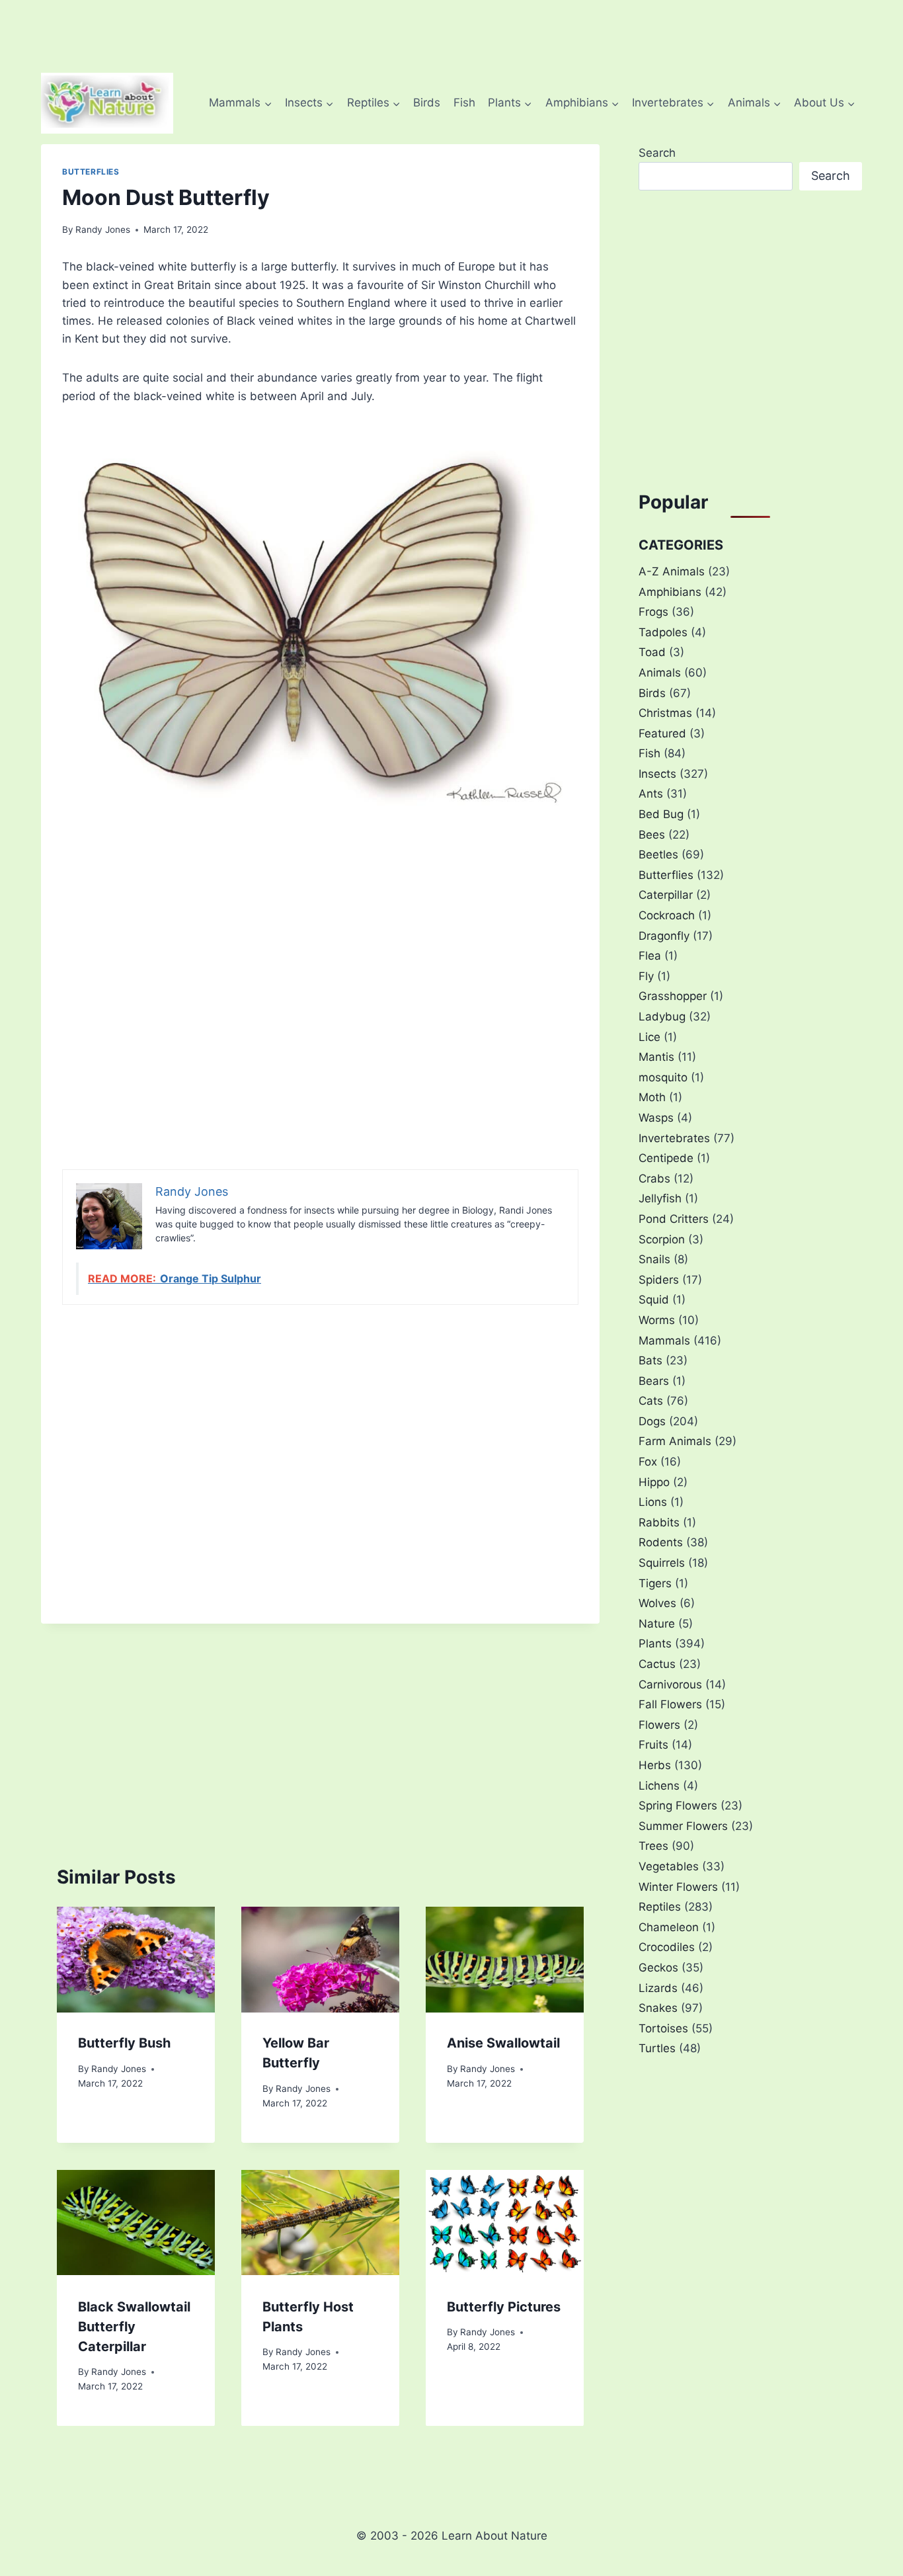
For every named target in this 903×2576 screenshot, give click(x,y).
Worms (657, 1320)
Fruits (653, 1745)
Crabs (654, 1179)
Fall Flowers (670, 1704)
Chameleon (669, 1927)
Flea (650, 956)
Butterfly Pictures (504, 2306)
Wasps (656, 1118)
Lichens (659, 1786)
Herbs (655, 1765)
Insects (657, 774)
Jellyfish (660, 1198)
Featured (662, 733)
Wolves (657, 1603)
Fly (646, 976)
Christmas (665, 713)
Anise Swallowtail (503, 2044)
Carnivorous (670, 1684)
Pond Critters (674, 1219)
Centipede (666, 1158)
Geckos (658, 1968)
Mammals (664, 1341)
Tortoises (663, 2028)
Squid (654, 1300)
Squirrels (662, 1563)
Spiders (659, 1280)
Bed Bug (661, 814)
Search (657, 153)
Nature (657, 1624)
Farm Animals (675, 1441)
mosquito (663, 1077)
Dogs (652, 1421)
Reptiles (660, 1907)
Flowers (659, 1725)
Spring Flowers (678, 1806)
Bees (652, 835)
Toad (652, 652)
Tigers (655, 1583)
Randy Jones (103, 229)
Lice (649, 1037)
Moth (652, 1097)
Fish (464, 103)
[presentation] (136, 1959)
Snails (654, 1259)
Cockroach (667, 915)
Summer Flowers (683, 1826)
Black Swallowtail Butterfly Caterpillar (134, 2326)
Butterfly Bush (124, 2044)
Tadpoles (663, 632)
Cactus (657, 1664)
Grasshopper (673, 996)
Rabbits (659, 1522)
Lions (653, 1502)
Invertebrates (674, 1138)
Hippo (654, 1482)
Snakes (658, 2008)
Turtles (657, 2048)
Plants (655, 1643)
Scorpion (662, 1239)
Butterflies (91, 172)
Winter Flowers (678, 1887)
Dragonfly (664, 936)
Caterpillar (666, 895)
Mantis (656, 1057)
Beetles (658, 854)
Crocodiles (667, 1947)
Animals (660, 673)
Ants (651, 794)
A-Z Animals (672, 571)
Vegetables (669, 1866)
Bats (650, 1360)
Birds (427, 103)
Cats (651, 1401)
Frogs (653, 612)
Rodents (661, 1542)
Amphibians (670, 592)
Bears (654, 1381)
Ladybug (662, 1017)
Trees (653, 1846)
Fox (648, 1462)
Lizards (658, 1988)
